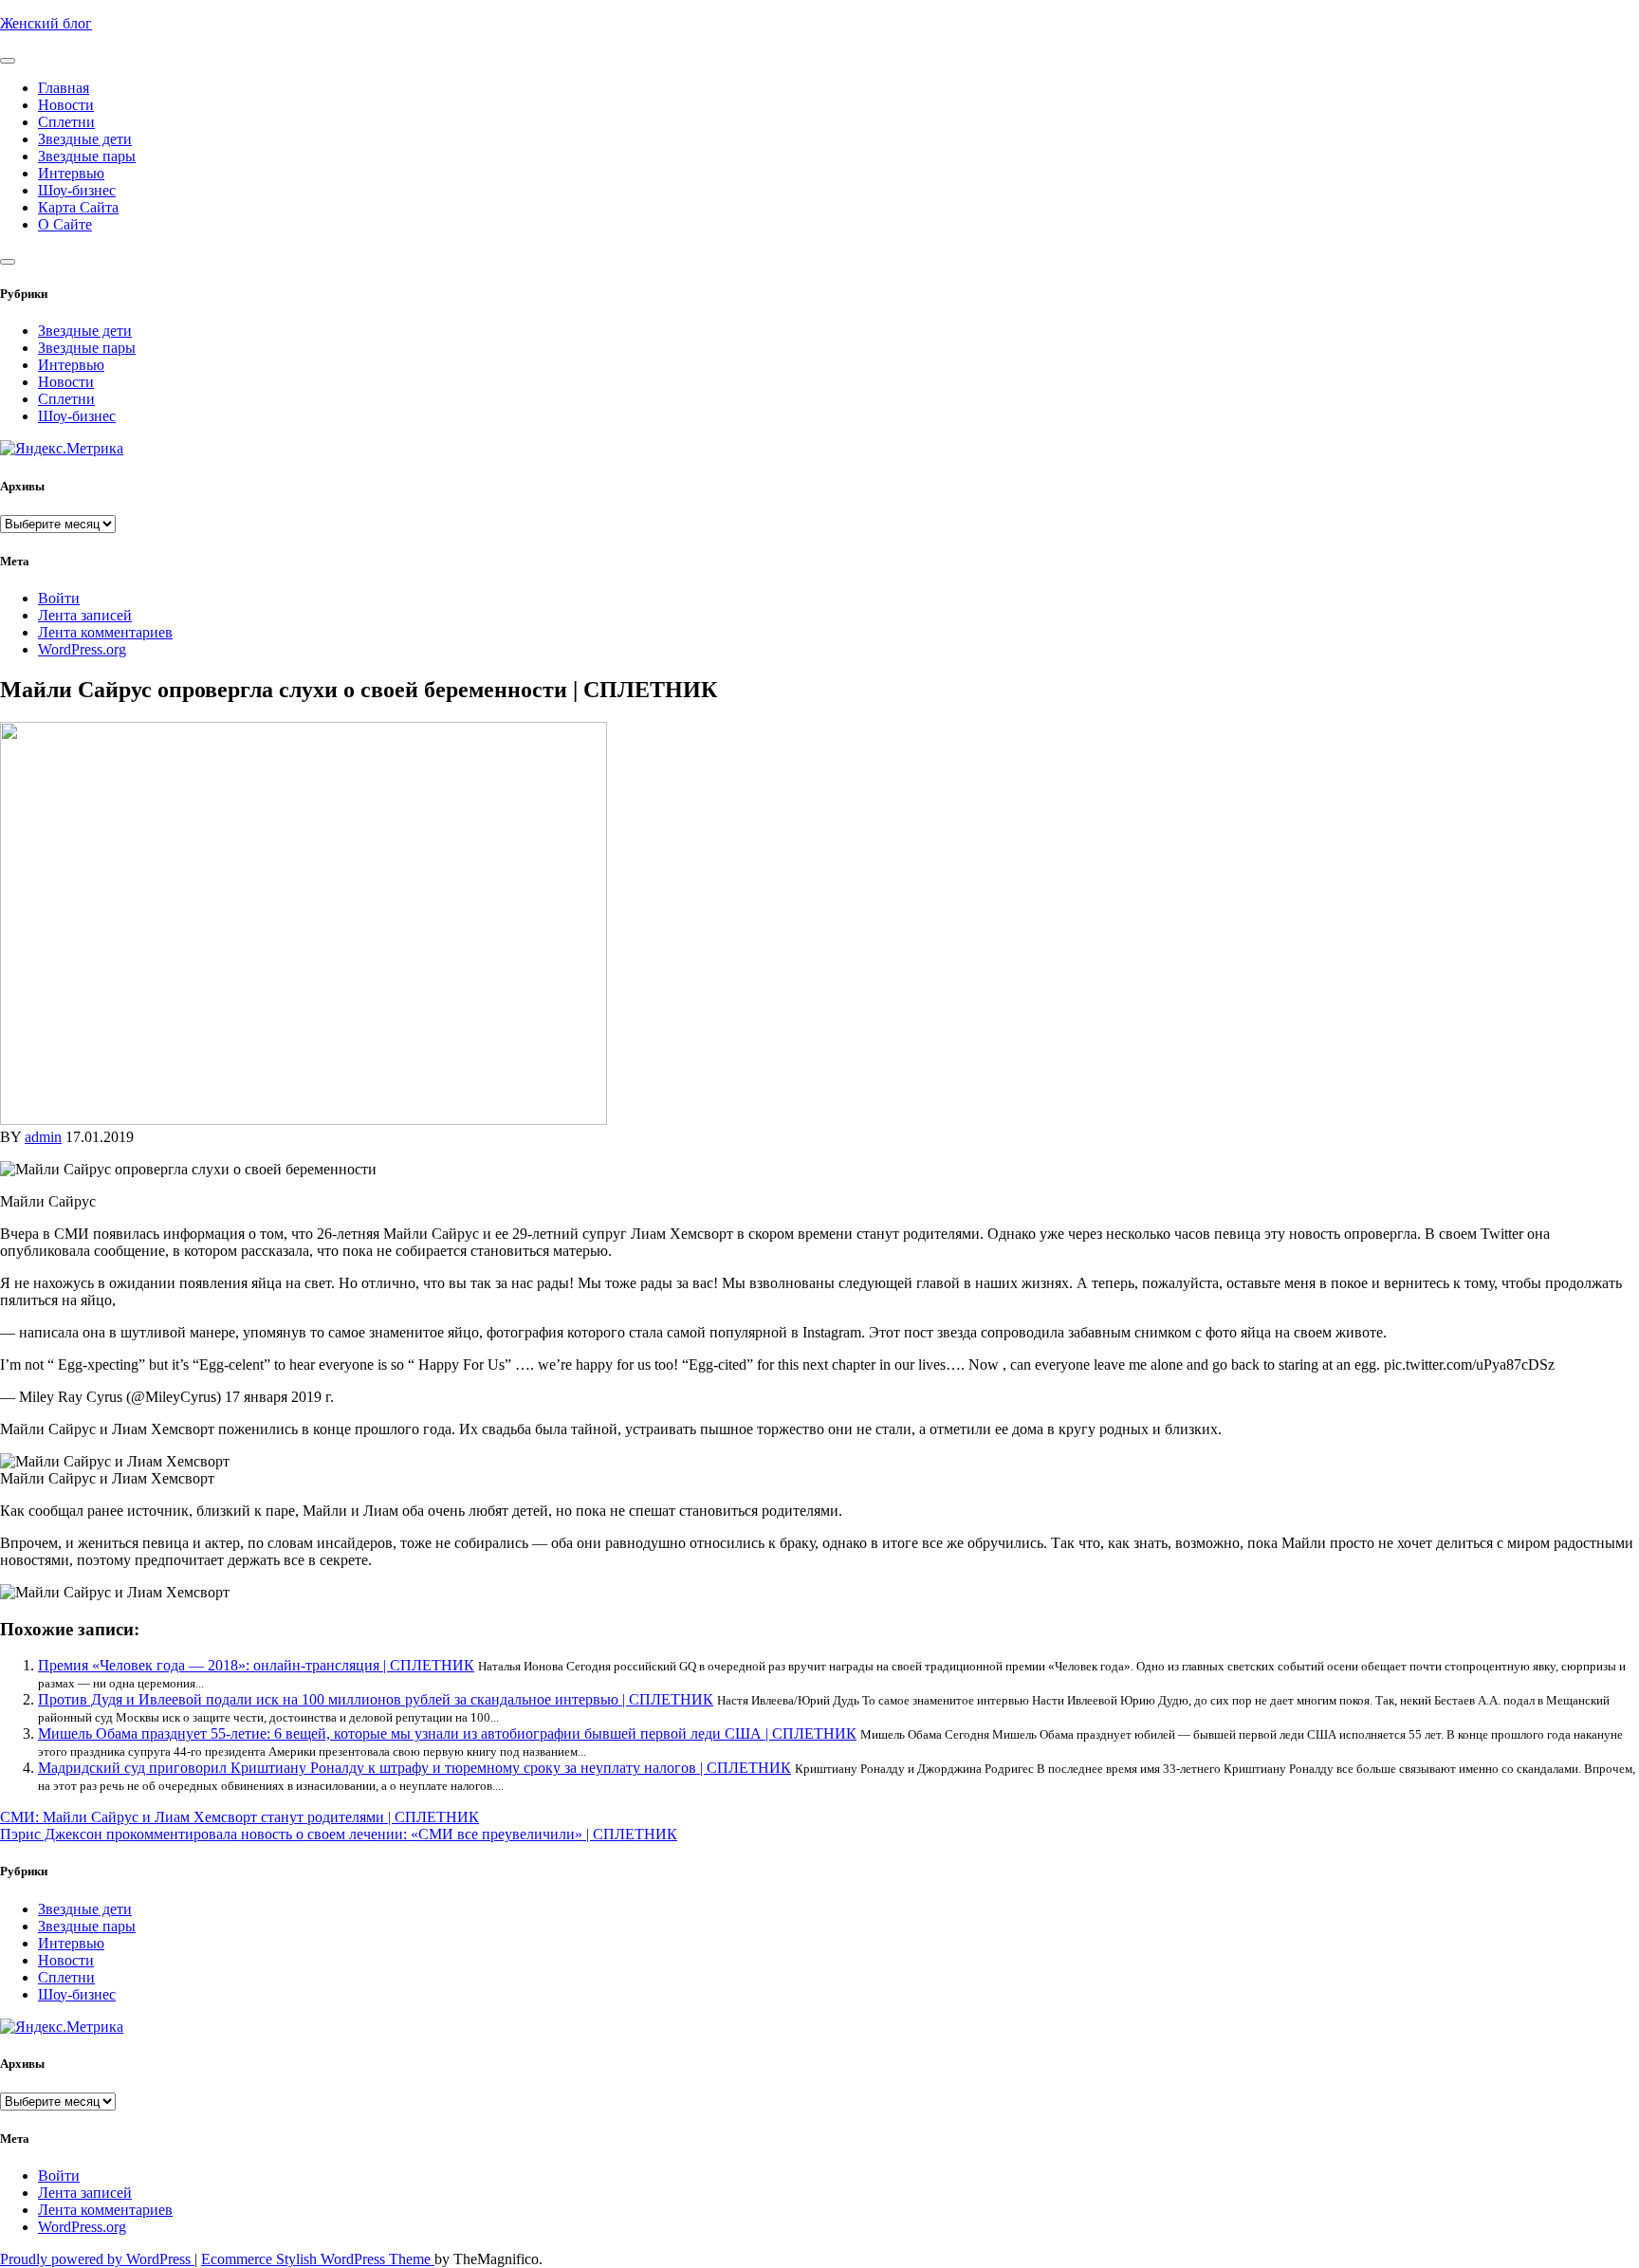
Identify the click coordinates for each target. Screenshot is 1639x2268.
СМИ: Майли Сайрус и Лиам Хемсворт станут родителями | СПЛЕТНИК (239, 1817)
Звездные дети (85, 139)
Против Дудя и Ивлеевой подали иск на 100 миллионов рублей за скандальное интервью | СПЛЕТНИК (376, 1699)
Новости (66, 105)
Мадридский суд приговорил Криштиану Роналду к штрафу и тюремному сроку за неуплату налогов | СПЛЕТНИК (414, 1768)
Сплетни (66, 122)
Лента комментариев (105, 632)
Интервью (71, 173)
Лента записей (85, 615)
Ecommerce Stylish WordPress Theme (318, 2259)
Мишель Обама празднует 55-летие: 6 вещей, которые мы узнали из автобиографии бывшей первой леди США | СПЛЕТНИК (447, 1733)
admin (43, 1137)
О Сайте (65, 224)
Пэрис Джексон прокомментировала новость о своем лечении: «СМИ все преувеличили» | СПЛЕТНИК (339, 1834)
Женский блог (46, 23)
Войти (59, 598)
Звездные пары (87, 156)
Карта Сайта (78, 207)
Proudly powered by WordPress (97, 2259)
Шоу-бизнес (77, 190)
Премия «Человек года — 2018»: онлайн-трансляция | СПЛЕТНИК (256, 1665)
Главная (64, 88)
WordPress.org (82, 649)
